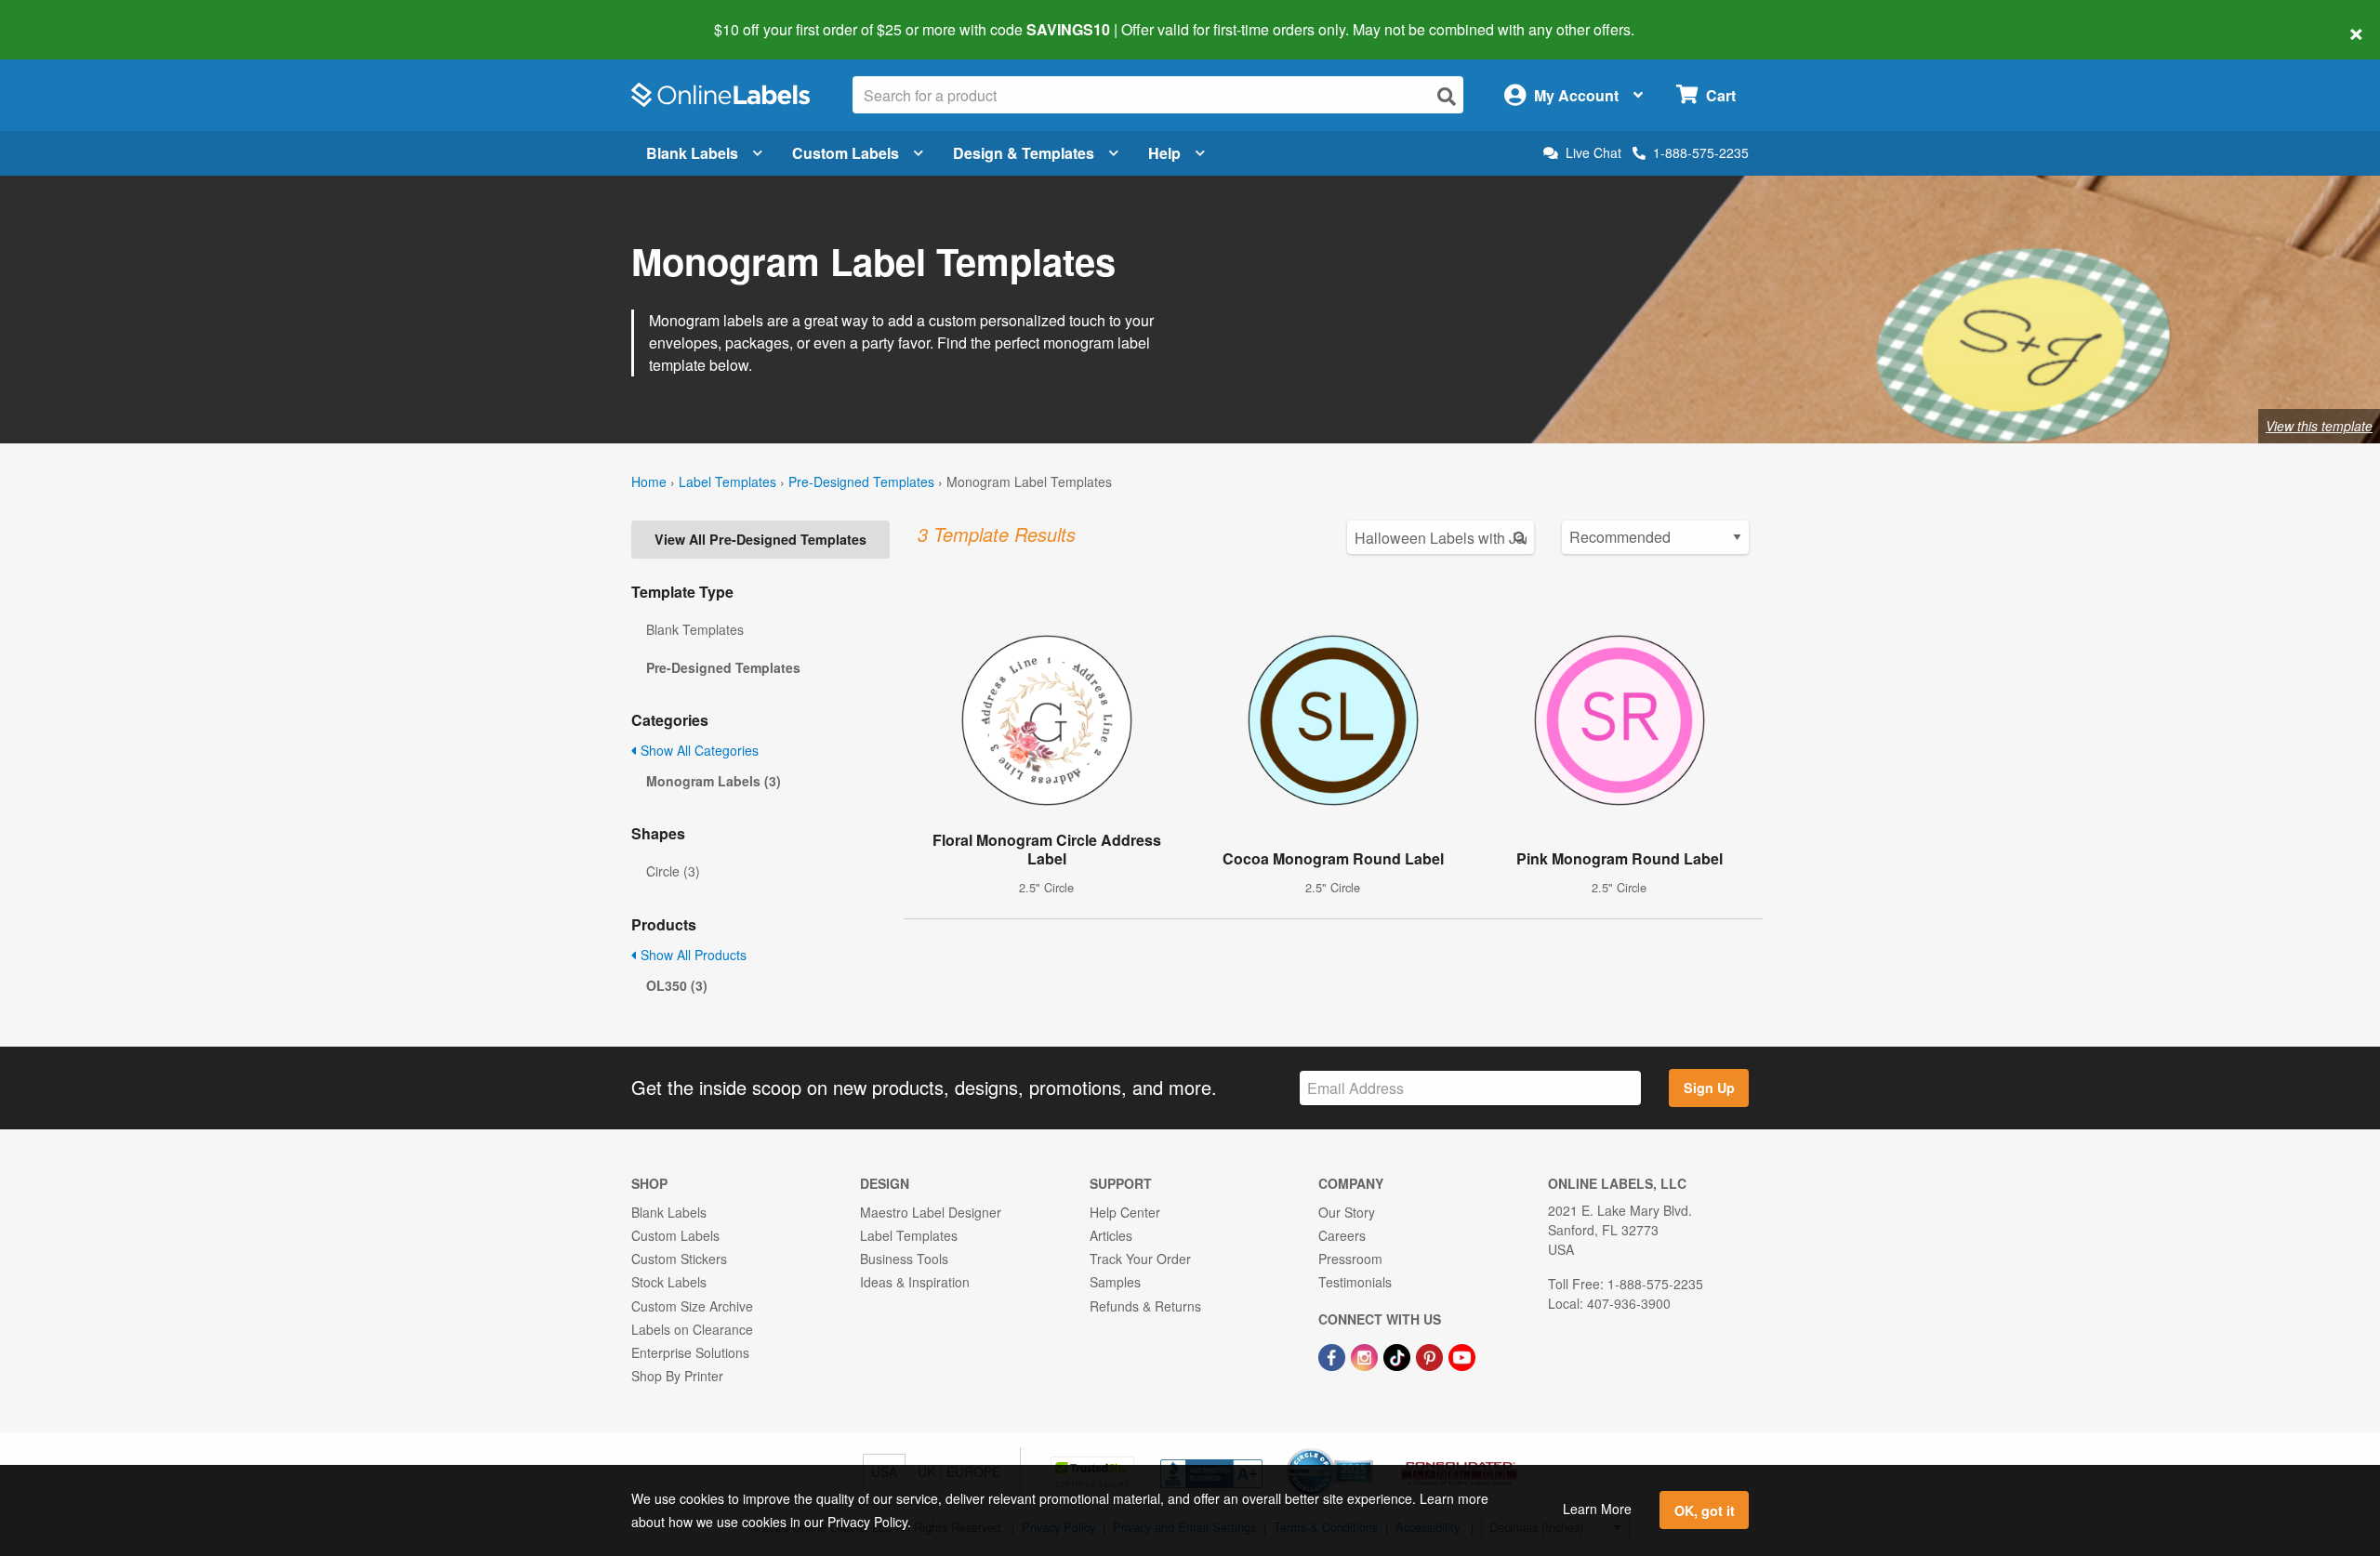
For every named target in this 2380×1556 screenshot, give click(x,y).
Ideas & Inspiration (915, 1282)
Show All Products (692, 955)
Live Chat (1593, 153)
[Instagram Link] (1366, 1355)
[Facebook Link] (1334, 1355)
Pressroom (1350, 1259)
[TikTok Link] (1399, 1355)
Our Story (1347, 1212)
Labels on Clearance (692, 1329)
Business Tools (904, 1259)
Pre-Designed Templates (861, 481)
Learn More (1597, 1509)
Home (649, 481)
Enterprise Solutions (690, 1352)
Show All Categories (698, 750)
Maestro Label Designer (931, 1212)
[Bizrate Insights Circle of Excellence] (1367, 1450)
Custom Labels (846, 153)
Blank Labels (692, 153)
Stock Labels (669, 1282)
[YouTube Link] (1462, 1355)
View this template (2319, 426)
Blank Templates (695, 629)
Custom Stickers (679, 1259)
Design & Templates (1024, 153)
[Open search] (1447, 96)
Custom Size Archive (692, 1306)
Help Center (1125, 1212)
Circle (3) (673, 871)
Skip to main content (67, 17)
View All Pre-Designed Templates (760, 539)
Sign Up (1709, 1088)
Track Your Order (1140, 1259)
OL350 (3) (677, 985)
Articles (1111, 1235)
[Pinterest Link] (1431, 1355)
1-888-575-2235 (1701, 152)
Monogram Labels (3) (714, 781)
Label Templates (727, 481)
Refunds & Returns (1145, 1306)
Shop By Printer (677, 1376)
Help (1164, 153)
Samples (1115, 1282)
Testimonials (1355, 1282)
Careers (1342, 1235)
